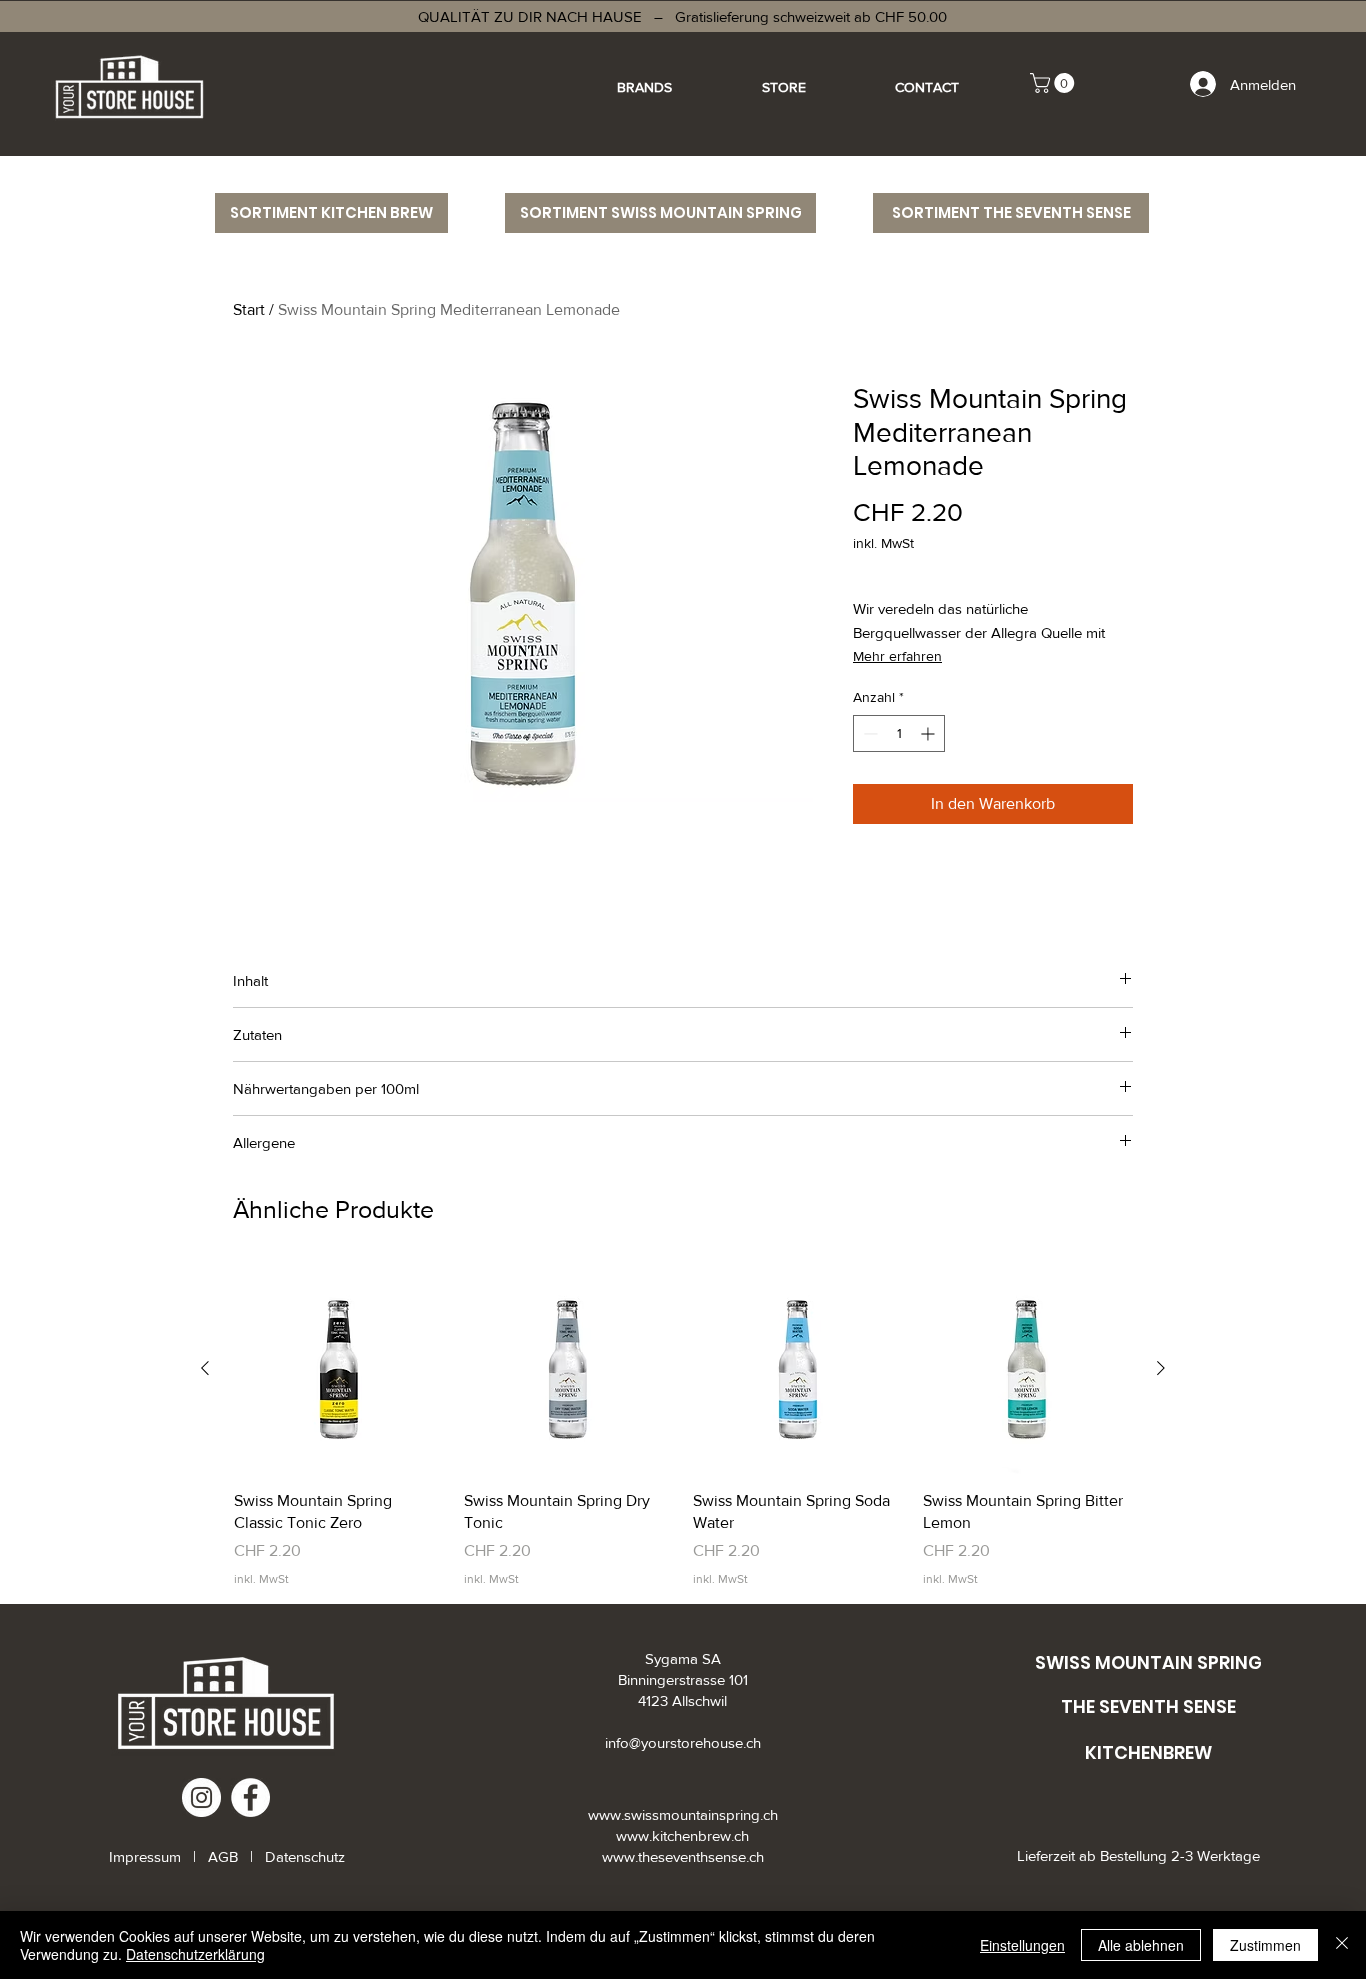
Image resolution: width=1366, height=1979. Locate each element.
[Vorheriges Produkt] (205, 1368)
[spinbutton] (899, 733)
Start (249, 309)
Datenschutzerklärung (195, 1954)
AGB (223, 1856)
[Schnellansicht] (339, 1369)
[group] (683, 1425)
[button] (1054, 83)
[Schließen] (1342, 1945)
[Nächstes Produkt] (1161, 1368)
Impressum (147, 1856)
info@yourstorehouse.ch (683, 1742)
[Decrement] (868, 733)
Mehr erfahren (897, 656)
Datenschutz (305, 1856)
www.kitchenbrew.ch (682, 1835)
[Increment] (929, 733)
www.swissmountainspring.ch (683, 1814)
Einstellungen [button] (1022, 1945)
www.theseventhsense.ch (683, 1856)
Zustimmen (1265, 1945)
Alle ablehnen (1141, 1945)
